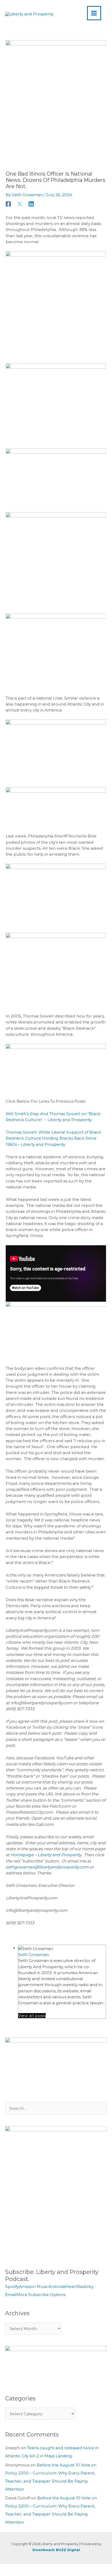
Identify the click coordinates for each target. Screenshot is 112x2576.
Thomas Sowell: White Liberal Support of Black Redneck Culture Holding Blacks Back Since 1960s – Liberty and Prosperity (53, 1138)
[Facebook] (8, 204)
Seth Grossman (34, 1955)
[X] (20, 204)
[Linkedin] (31, 204)
